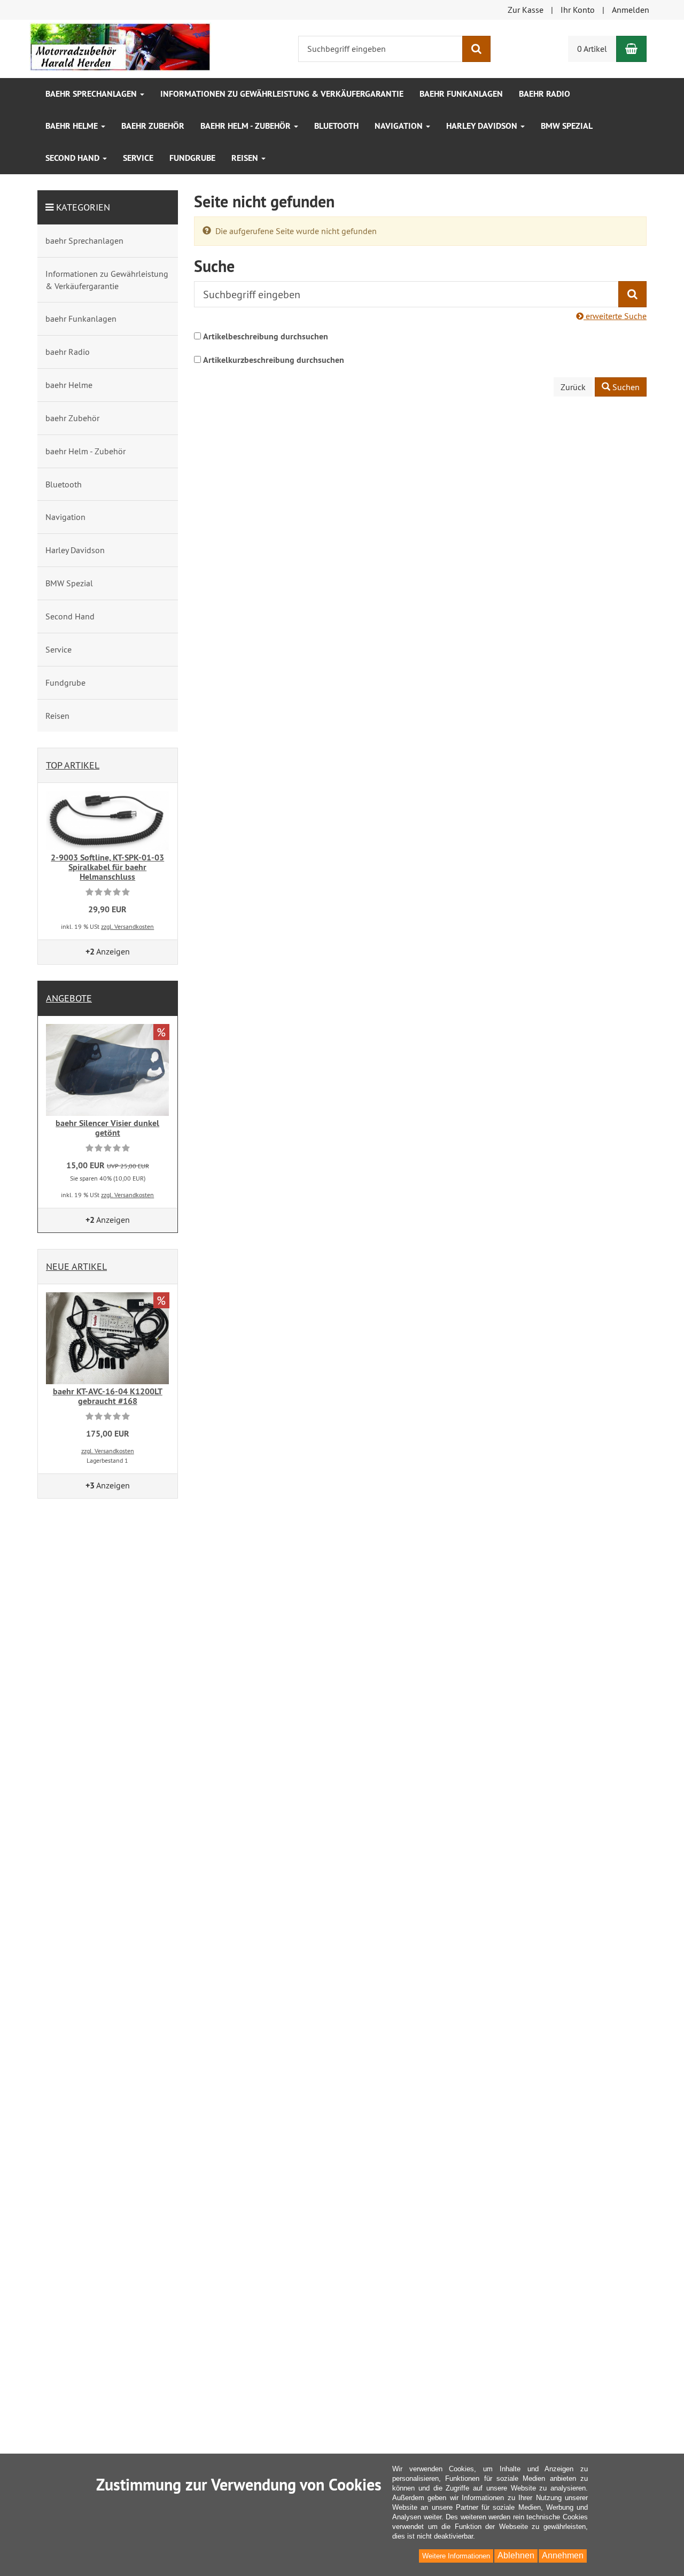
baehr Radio (545, 94)
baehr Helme (73, 126)
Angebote (69, 998)
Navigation (400, 126)
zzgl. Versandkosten (127, 926)
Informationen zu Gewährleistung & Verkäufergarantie (282, 94)
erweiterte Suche (615, 316)
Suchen (625, 387)
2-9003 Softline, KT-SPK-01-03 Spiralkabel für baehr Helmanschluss (107, 867)
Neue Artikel (76, 1266)
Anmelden (631, 10)
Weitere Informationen (456, 2556)
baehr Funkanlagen (461, 94)
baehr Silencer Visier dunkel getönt (107, 1128)
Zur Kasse (526, 10)
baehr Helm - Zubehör (247, 126)
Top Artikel (73, 765)
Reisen (246, 158)
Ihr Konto (578, 10)
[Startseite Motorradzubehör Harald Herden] (120, 46)
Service (138, 158)
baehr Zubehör (153, 126)
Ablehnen (516, 2555)
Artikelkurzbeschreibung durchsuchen (274, 360)
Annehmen (563, 2555)
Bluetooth (336, 126)
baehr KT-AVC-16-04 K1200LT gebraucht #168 (108, 1396)
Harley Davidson (483, 126)
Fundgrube (192, 158)
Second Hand (73, 158)
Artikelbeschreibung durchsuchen (266, 336)
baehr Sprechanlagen (92, 94)
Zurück (573, 387)
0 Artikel (592, 49)
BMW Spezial (567, 126)
